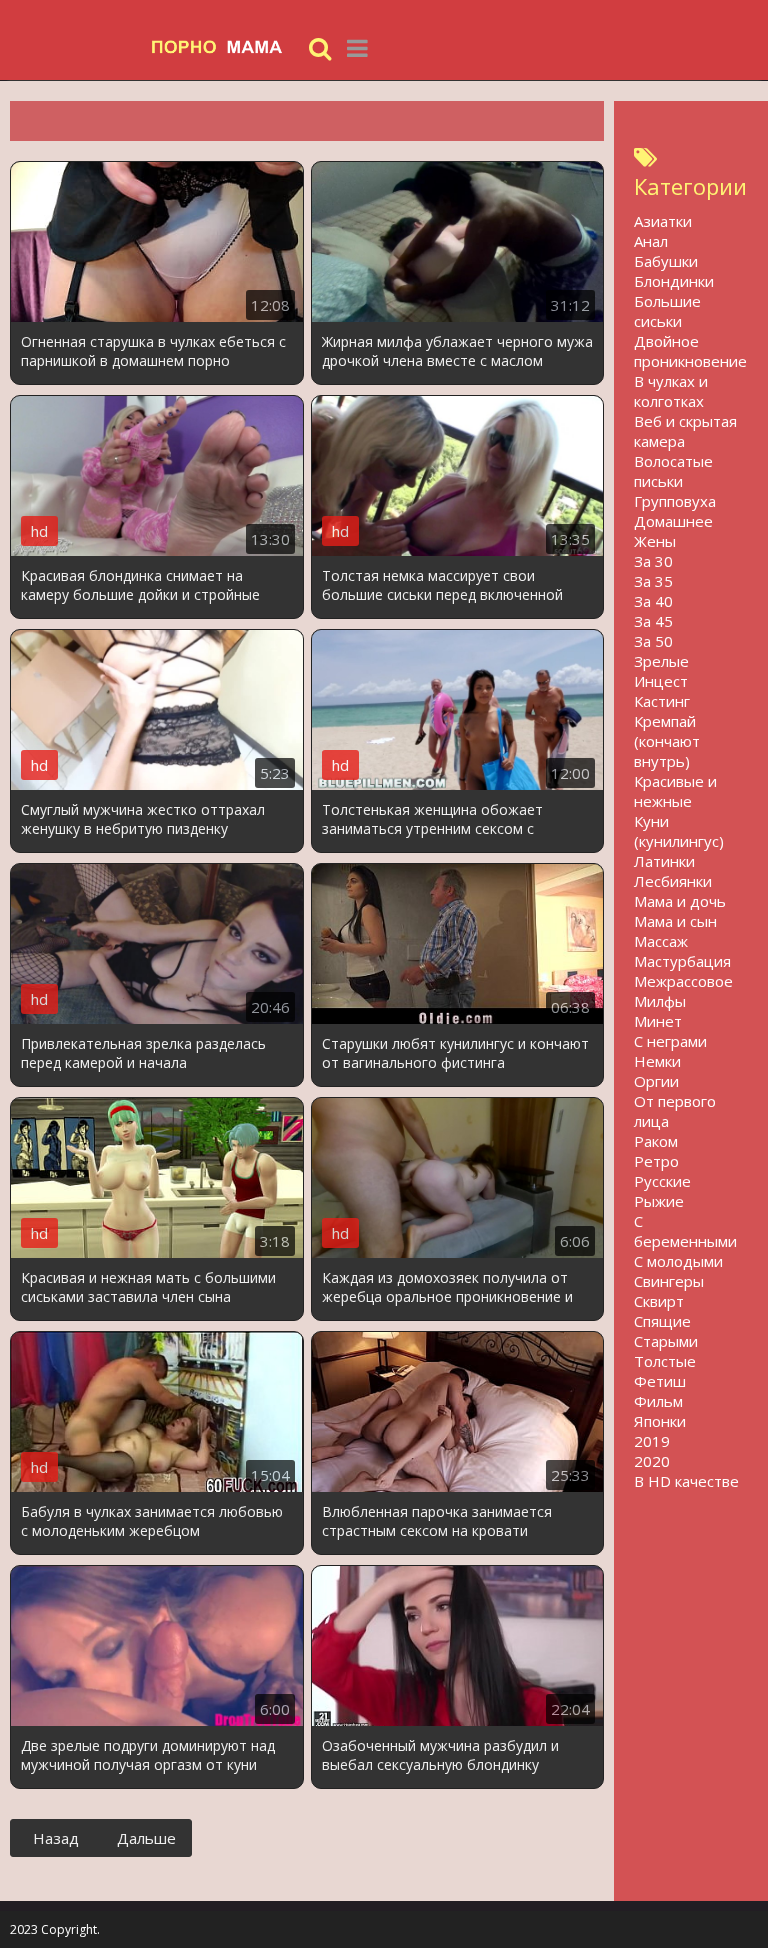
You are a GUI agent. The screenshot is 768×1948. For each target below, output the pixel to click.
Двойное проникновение (690, 351)
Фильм (658, 1401)
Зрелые (661, 661)
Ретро (656, 1161)
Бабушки (666, 261)
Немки (657, 1061)
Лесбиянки (673, 881)
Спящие (662, 1321)
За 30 (653, 561)
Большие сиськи (667, 311)
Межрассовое (683, 981)
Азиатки (663, 221)
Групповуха (675, 501)
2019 (652, 1441)
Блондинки (674, 281)
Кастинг (662, 701)
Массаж (661, 941)
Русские (662, 1181)
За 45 (653, 621)
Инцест (661, 681)
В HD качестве (686, 1481)
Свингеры (669, 1281)
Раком (656, 1141)
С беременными (685, 1231)
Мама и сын (675, 921)
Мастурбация (682, 961)
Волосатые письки (673, 471)
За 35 (653, 581)
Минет (658, 1021)
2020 (652, 1461)
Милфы (660, 1001)
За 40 (653, 601)
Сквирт (659, 1301)
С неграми (670, 1041)
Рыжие (659, 1201)
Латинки (664, 861)
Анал (651, 241)
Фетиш (660, 1381)
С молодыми (678, 1261)
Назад (56, 1838)
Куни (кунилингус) (679, 831)
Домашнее (673, 521)
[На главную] (225, 47)
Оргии (656, 1081)
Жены (655, 541)
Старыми (666, 1341)
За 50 (653, 641)
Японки (660, 1421)
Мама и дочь (680, 901)
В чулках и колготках (671, 391)
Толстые (665, 1361)
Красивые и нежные (675, 791)
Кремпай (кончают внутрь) (667, 741)
